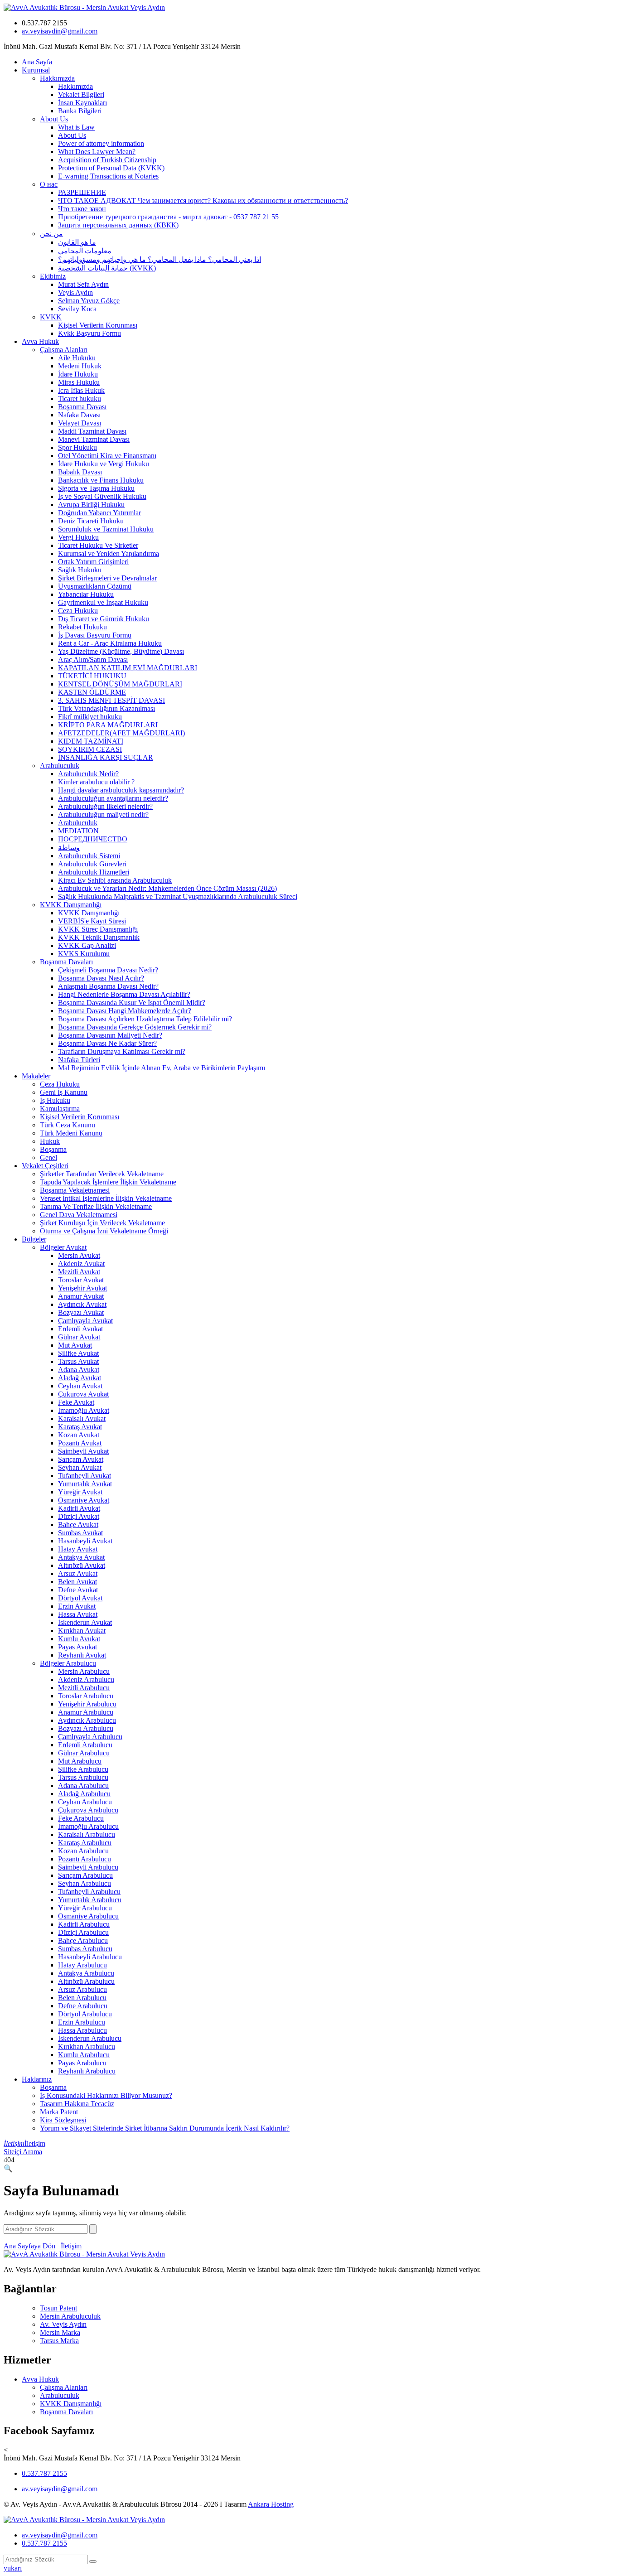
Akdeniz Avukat (81, 1264)
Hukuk (50, 1141)
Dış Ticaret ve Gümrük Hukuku (104, 619)
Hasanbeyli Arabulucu (90, 1957)
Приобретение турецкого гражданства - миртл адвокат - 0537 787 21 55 (168, 217)
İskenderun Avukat (85, 1622)
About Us (54, 119)
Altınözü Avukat (82, 1565)
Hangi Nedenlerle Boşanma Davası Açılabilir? (124, 994)
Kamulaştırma (60, 1109)
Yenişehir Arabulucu (87, 1704)
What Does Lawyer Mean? (97, 152)
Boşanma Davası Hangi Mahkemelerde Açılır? (125, 1011)
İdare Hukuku (78, 374)
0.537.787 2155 (44, 2473)
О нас (49, 184)
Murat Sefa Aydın (83, 284)
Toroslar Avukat (81, 1280)
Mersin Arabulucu (84, 1671)
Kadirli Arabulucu (84, 1924)
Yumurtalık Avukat (85, 1484)
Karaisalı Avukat (82, 1418)
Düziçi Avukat (79, 1516)
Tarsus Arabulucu (83, 1777)
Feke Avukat (76, 1402)
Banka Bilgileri (80, 111)
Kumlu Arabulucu (84, 2055)
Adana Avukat (79, 1370)
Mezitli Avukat (79, 1272)
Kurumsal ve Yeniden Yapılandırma (109, 553)
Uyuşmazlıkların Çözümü (95, 586)
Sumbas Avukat (80, 1533)
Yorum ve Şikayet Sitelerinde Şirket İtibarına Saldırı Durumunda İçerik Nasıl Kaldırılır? (165, 2128)
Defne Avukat (78, 1590)
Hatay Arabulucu (82, 1965)
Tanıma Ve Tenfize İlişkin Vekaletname (96, 1206)
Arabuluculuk (60, 766)
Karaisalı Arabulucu (87, 1834)
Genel (48, 1158)
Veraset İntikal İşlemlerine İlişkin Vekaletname (106, 1198)
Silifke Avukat (78, 1353)
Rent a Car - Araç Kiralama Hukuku (110, 643)
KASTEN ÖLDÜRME (92, 692)
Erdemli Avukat (80, 1329)
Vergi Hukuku (78, 537)
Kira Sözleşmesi (63, 2120)
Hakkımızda (57, 78)
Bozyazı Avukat (81, 1312)
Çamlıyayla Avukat (85, 1321)
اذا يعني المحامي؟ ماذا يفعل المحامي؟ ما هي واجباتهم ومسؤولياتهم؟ (160, 259)
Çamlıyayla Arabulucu (90, 1737)
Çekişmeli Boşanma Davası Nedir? (108, 970)
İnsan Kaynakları (82, 103)
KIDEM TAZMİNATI (91, 741)
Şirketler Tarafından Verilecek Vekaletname (102, 1174)
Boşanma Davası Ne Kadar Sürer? (107, 1043)
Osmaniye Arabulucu (88, 1916)
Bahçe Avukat (78, 1525)
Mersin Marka (60, 2332)
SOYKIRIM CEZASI (90, 749)
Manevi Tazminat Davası (94, 439)
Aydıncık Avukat (82, 1304)
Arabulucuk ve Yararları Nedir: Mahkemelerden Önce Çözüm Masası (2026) (167, 888)
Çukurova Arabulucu (88, 1810)
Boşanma (53, 1149)
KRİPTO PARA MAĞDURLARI (108, 725)
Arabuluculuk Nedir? (88, 774)
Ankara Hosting (271, 2504)
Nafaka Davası (79, 415)
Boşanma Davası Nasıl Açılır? (101, 978)
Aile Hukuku (77, 358)
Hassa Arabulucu (82, 2030)
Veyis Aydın (75, 292)
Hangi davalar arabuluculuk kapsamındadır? (121, 790)
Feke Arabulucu (81, 1818)
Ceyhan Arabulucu (85, 1802)
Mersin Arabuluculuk (70, 2316)
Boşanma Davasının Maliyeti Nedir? (110, 1035)
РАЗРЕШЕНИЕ (82, 192)
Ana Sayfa (37, 62)
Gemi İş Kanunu (64, 1092)
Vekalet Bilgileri (81, 94)
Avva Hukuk (40, 341)
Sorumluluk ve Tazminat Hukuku (106, 529)
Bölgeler (34, 1239)
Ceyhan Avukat (80, 1386)
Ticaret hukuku (80, 399)
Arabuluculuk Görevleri (92, 864)
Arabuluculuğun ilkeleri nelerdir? (105, 806)
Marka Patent (59, 2112)
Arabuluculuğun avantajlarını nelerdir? (113, 798)
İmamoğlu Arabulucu (88, 1826)
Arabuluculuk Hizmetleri (94, 872)
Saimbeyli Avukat (83, 1451)
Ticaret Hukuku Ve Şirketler (98, 545)
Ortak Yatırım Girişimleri (93, 562)
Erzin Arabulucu (82, 2022)
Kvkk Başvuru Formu (89, 333)
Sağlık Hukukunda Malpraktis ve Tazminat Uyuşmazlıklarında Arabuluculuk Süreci (178, 897)
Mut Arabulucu (80, 1761)
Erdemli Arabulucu (85, 1745)
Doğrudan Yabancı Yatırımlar (99, 513)
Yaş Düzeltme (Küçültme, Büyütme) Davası (121, 651)
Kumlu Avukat (79, 1639)
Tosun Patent (58, 2308)
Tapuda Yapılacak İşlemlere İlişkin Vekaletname (108, 1182)
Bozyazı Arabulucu (86, 1728)
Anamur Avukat (81, 1296)
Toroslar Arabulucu (86, 1696)
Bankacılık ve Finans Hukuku (101, 480)
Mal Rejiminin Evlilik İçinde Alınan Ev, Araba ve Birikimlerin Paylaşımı (162, 1068)
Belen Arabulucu (82, 1998)
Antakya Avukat (81, 1557)
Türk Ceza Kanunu (68, 1125)
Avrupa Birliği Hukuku (91, 505)
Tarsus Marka (59, 2341)
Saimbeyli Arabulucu (88, 1867)
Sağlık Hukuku (80, 570)
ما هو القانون (77, 242)
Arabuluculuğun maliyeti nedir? (103, 814)
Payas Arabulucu (82, 2063)
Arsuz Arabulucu (82, 1989)
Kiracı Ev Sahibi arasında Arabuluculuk (115, 880)
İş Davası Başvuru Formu (95, 635)
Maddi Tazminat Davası (92, 431)
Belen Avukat (77, 1582)
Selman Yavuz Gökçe (89, 301)
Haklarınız (37, 2079)
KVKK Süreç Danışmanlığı (98, 929)
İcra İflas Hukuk (81, 390)
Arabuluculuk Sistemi (89, 856)
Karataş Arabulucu (85, 1843)
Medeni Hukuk (80, 366)
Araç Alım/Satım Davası (93, 660)
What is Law (76, 127)
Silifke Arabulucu (83, 1769)
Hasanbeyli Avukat (85, 1541)
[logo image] (84, 2520)
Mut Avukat (75, 1345)
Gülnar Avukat (79, 1337)
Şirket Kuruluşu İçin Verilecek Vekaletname (102, 1223)
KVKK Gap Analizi (87, 945)
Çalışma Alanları (64, 350)
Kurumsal (36, 70)
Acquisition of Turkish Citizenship (107, 160)
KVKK (51, 317)
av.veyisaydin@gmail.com (60, 31)
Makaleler (36, 1076)
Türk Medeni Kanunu (71, 1133)
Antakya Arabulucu (86, 1973)
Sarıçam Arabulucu (85, 1875)
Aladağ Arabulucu (84, 1794)
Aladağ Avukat (80, 1378)
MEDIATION (78, 831)
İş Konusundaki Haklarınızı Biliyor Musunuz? (106, 2095)
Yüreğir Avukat (80, 1492)
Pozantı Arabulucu (85, 1859)
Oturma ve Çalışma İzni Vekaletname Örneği (104, 1231)
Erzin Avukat (77, 1606)
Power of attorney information (101, 143)
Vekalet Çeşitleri (45, 1166)
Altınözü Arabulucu (86, 1981)
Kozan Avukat (79, 1435)
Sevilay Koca (77, 309)
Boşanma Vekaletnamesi (75, 1190)
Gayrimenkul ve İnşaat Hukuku (103, 602)
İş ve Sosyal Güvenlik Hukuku (102, 496)
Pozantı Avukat (80, 1443)
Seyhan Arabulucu (85, 1883)
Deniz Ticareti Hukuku (91, 521)
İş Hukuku (55, 1100)
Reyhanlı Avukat (82, 1655)
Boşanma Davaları (66, 962)
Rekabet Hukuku (82, 627)
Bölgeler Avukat (63, 1247)
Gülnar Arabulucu (84, 1753)
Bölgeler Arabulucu (68, 1663)
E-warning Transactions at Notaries (108, 176)
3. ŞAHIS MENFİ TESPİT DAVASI (111, 700)
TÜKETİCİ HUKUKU (92, 676)
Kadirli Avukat (79, 1508)
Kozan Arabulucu (83, 1851)
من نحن (51, 234)
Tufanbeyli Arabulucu (89, 1892)
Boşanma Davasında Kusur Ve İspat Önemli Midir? (132, 1003)
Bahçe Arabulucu (83, 1940)
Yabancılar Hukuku (86, 594)
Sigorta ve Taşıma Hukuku (96, 488)
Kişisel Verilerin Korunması (98, 325)
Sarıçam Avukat (81, 1459)
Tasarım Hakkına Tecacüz (77, 2104)
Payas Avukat (77, 1647)
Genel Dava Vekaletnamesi (79, 1215)
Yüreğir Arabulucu (85, 1908)
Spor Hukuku (77, 447)
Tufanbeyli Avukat (85, 1476)
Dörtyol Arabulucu (85, 2014)
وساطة (69, 848)
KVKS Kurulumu (84, 954)
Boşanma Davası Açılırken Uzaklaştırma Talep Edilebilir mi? (145, 1019)
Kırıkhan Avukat (82, 1631)
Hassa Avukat (78, 1614)
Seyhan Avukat (80, 1467)
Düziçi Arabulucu (83, 1932)
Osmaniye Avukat (84, 1500)
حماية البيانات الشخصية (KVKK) (107, 268)
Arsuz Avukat (78, 1573)
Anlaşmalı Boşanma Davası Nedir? (108, 986)
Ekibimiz (53, 276)
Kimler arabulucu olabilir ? (96, 782)
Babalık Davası (80, 472)
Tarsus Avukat (78, 1361)
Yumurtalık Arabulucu (90, 1900)
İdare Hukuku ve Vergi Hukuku (104, 464)
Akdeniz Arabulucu (86, 1679)
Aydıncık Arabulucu (87, 1720)
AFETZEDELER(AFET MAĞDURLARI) (121, 733)
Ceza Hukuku (78, 611)
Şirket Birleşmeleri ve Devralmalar (107, 578)
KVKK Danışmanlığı (71, 905)
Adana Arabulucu (83, 1786)
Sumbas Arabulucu (85, 1949)
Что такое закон (82, 209)
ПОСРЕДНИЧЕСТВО (93, 839)
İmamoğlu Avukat (84, 1410)
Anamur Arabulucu (86, 1712)
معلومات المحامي (85, 251)
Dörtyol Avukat (80, 1598)
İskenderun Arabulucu (90, 2038)
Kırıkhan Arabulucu (87, 2047)
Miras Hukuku (79, 382)
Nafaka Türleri (79, 1060)
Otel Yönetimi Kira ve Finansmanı (107, 456)
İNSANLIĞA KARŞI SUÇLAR (106, 757)
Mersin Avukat (79, 1255)
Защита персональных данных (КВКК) (118, 225)
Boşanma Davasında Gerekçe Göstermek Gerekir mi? (135, 1027)
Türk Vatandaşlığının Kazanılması (106, 708)
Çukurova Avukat (83, 1394)
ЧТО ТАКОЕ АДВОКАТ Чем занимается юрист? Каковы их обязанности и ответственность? (203, 201)
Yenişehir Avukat (82, 1288)
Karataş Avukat (80, 1427)
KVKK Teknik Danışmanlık (99, 937)
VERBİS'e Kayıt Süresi (92, 921)
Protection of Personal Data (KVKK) (111, 168)
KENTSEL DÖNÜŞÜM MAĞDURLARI (120, 684)
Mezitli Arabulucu (84, 1688)
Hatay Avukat (78, 1549)
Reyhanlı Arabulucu (87, 2071)
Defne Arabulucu (83, 2006)
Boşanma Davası (82, 407)
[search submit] (93, 2562)
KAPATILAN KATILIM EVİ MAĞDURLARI (128, 668)
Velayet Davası (80, 423)
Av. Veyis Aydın (63, 2324)
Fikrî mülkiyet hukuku (90, 717)
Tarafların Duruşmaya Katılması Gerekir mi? (122, 1051)
